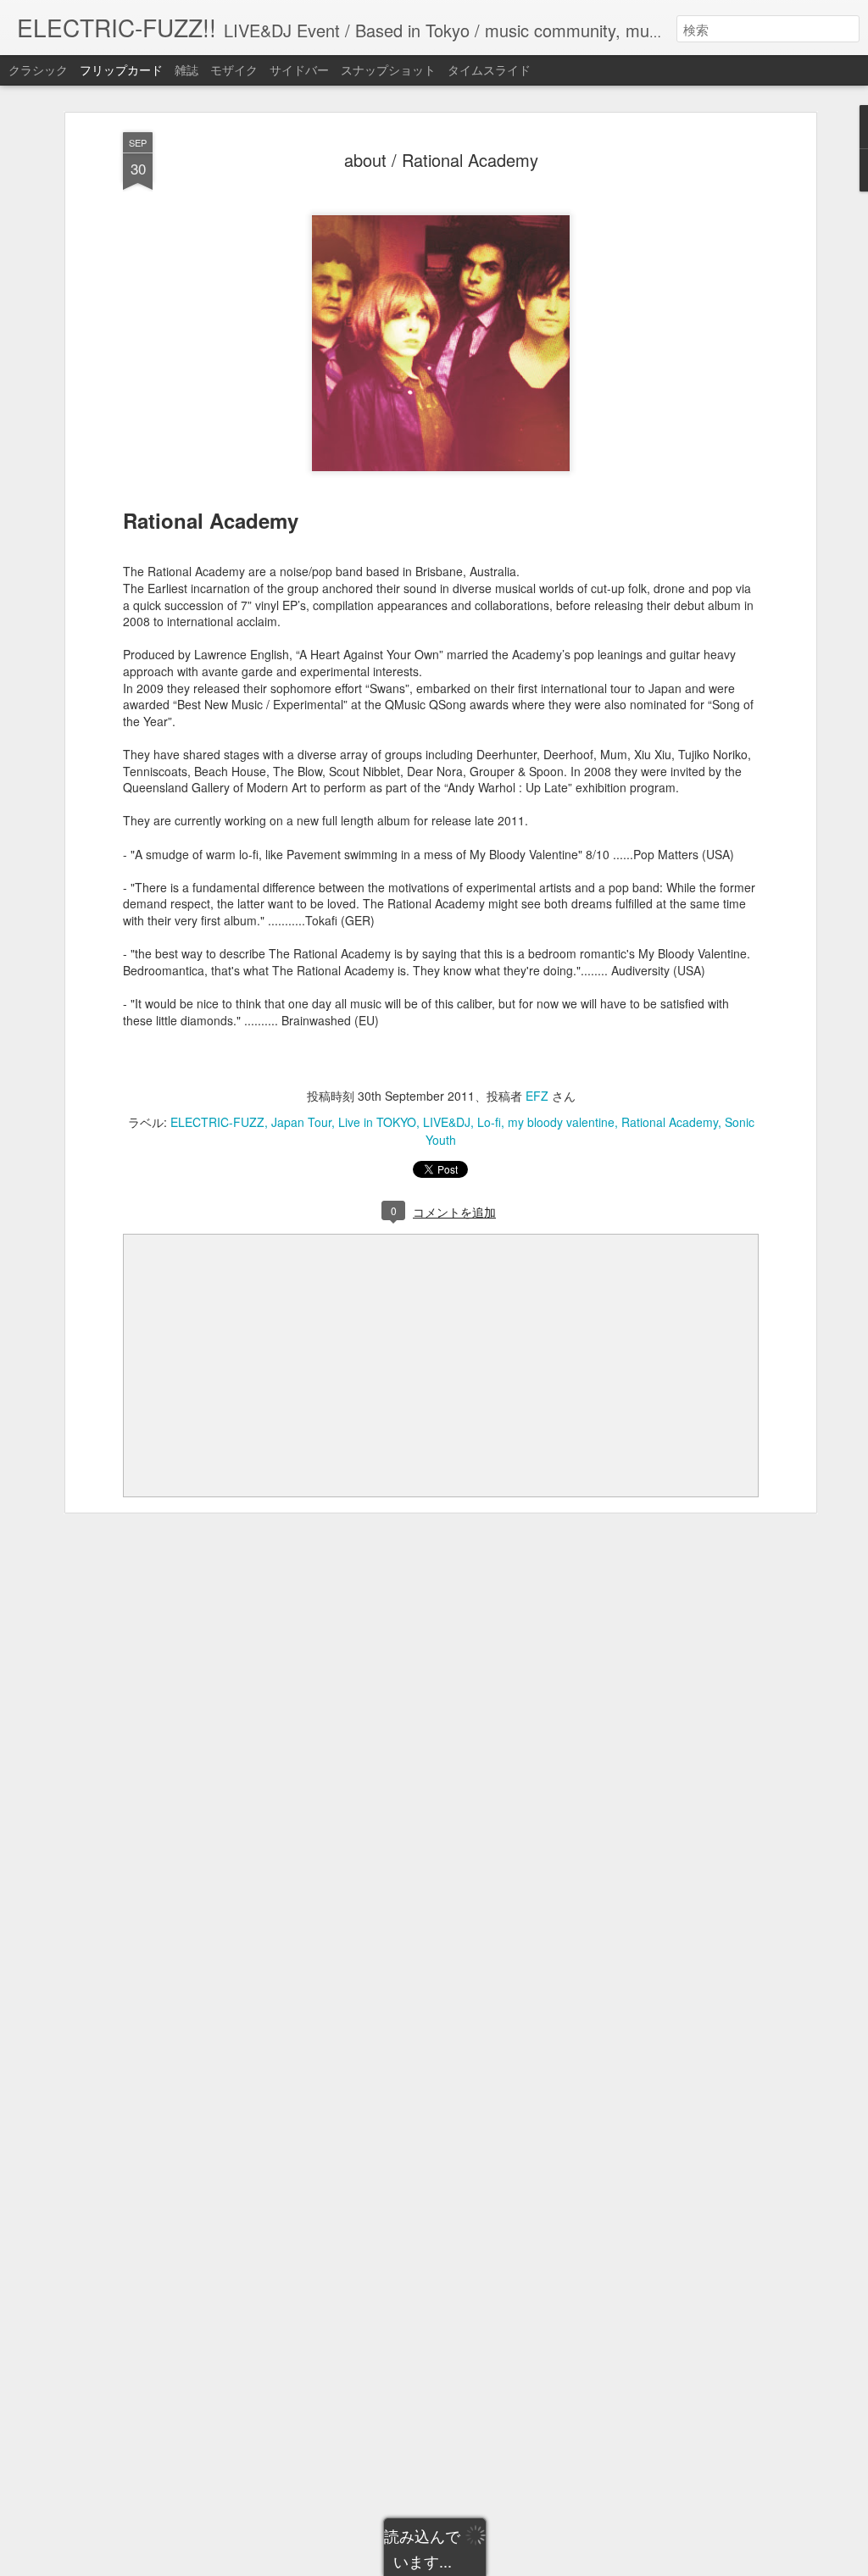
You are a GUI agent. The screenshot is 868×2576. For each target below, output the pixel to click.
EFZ (537, 1096)
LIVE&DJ (447, 1122)
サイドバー (299, 69)
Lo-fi (489, 1122)
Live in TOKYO (377, 1122)
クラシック (38, 69)
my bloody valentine (561, 1122)
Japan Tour (301, 1122)
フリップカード (121, 69)
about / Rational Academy (441, 160)
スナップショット (388, 69)
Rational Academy (670, 1122)
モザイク (234, 69)
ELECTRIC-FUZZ (217, 1122)
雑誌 (186, 69)
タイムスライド (489, 69)
